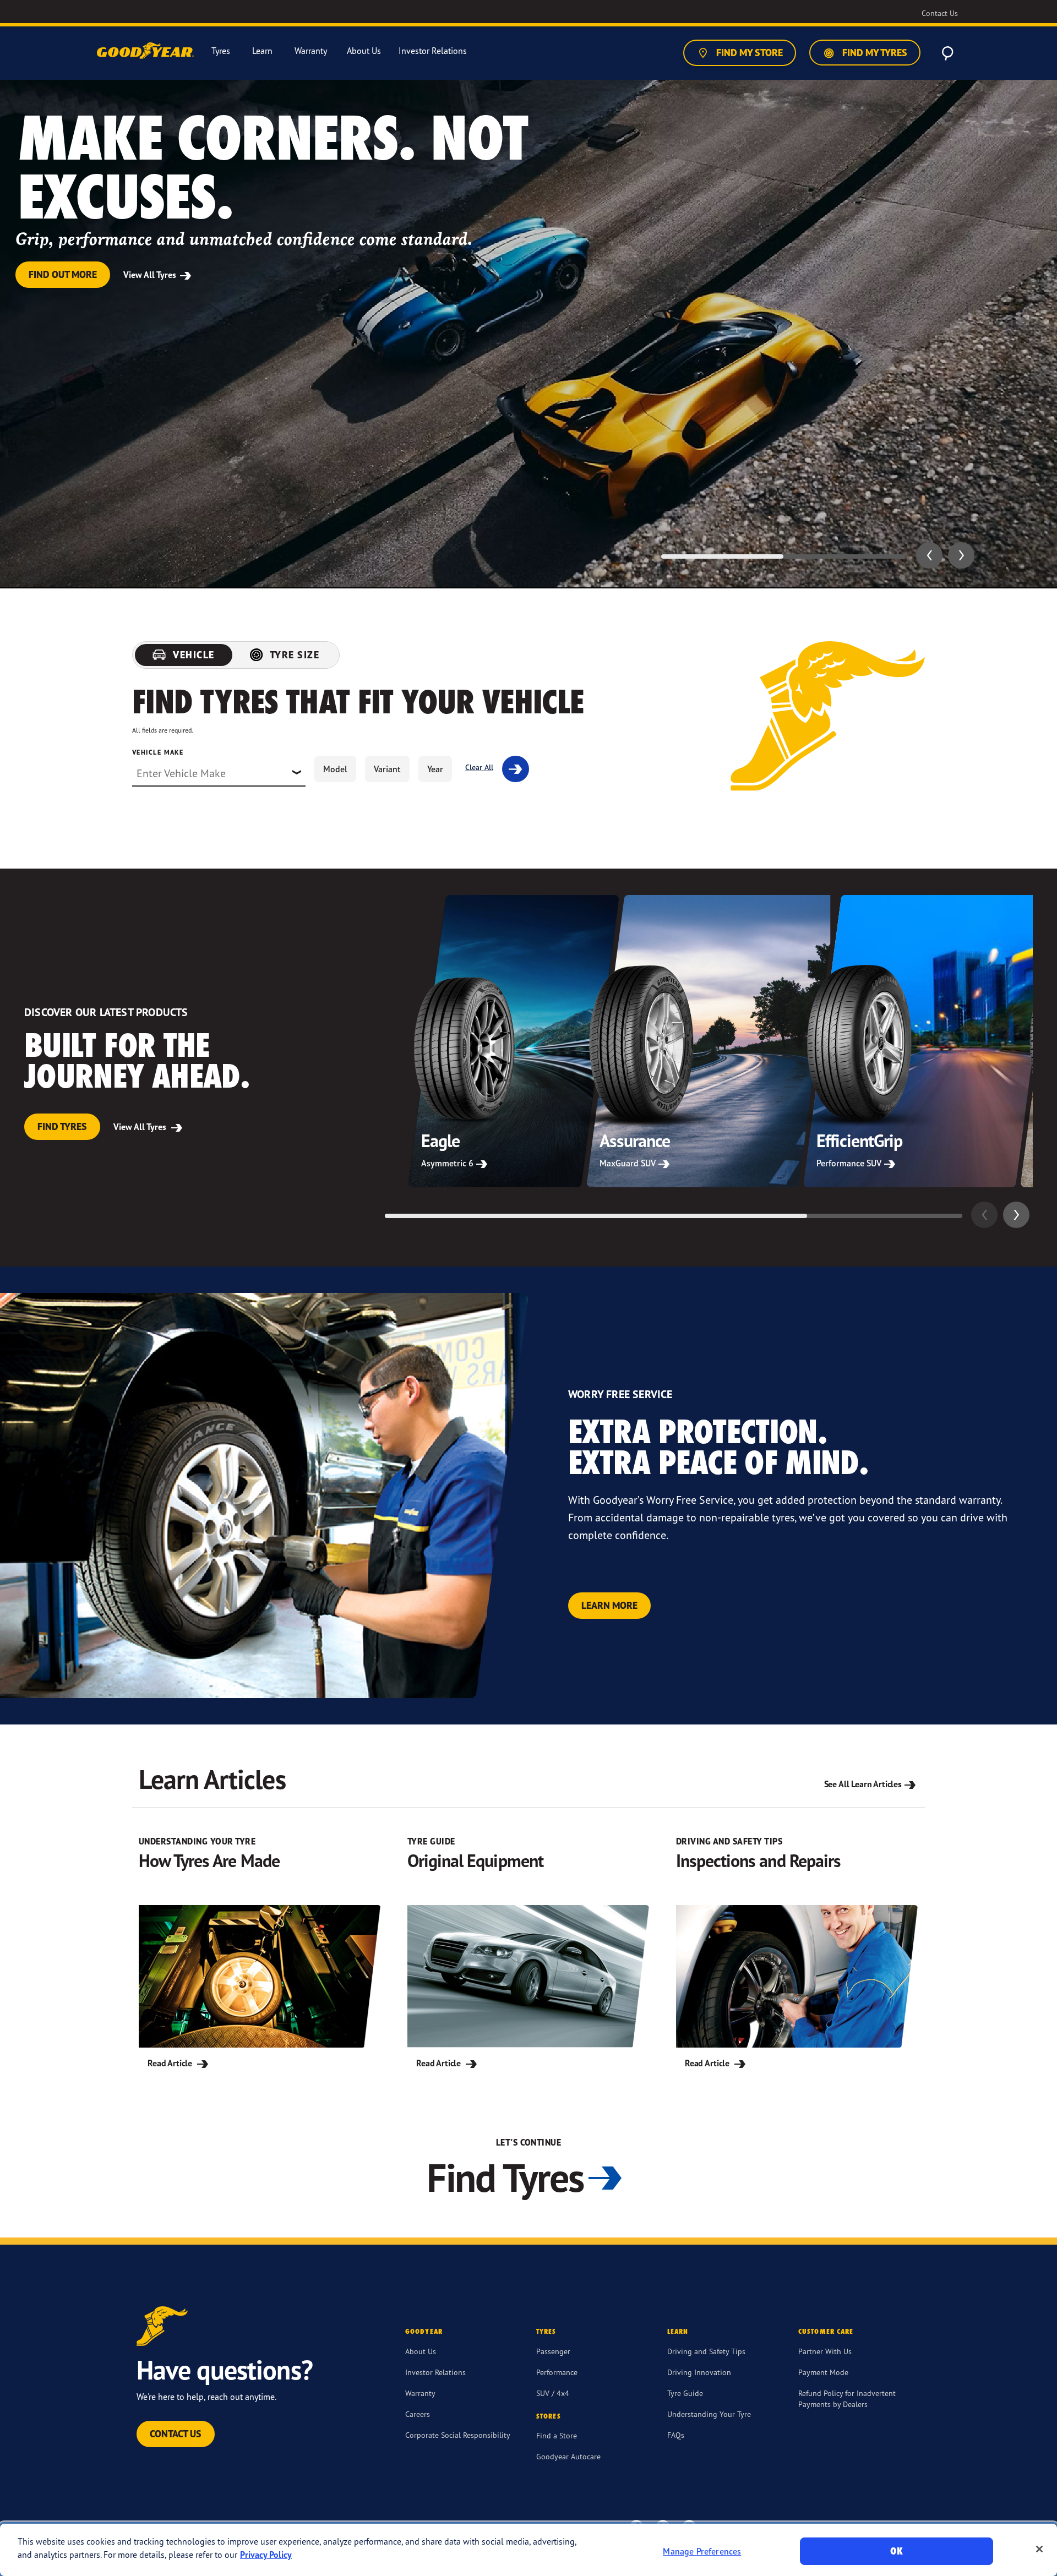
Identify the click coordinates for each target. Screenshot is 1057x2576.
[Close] (1039, 2549)
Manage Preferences (702, 2551)
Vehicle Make (158, 752)
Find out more (63, 274)
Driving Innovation (699, 2372)
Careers (418, 2414)
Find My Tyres (874, 53)
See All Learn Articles (863, 1784)
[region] (528, 2550)
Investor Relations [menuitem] (433, 51)
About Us (421, 2351)
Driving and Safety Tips (706, 2351)
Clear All (479, 767)
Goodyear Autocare (568, 2456)
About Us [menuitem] (364, 51)
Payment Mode (823, 2372)
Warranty (420, 2393)
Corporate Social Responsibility (458, 2435)
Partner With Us (825, 2351)
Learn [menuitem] (262, 51)
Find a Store (557, 2435)
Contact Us (176, 2434)
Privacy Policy (266, 2555)
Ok (896, 2551)
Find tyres (62, 1126)
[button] (929, 555)
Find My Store (748, 53)
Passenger (553, 2351)
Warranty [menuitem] (311, 51)
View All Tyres (151, 275)
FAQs (676, 2435)
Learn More (609, 1605)
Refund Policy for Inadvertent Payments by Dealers (847, 2398)
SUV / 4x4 (553, 2393)
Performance (557, 2372)
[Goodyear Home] (146, 51)
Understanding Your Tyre (709, 2414)
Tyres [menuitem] (221, 51)
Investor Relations (435, 2372)
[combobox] (219, 773)
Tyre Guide (685, 2393)
